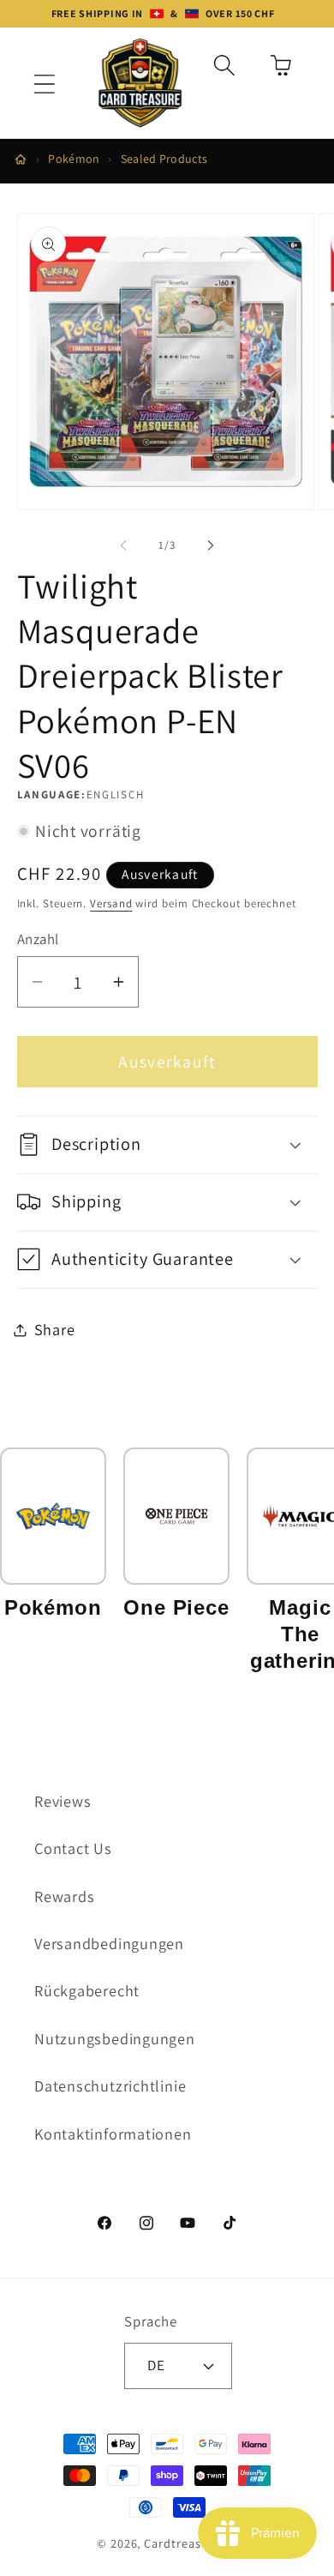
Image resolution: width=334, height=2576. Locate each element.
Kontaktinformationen (113, 2134)
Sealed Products (164, 159)
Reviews (63, 1801)
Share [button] (55, 1329)
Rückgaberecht (87, 1990)
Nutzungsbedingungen (115, 2038)
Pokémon (74, 159)
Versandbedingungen (109, 1943)
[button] (44, 84)
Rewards (64, 1896)
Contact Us (73, 1848)
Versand (111, 903)
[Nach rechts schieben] (211, 545)
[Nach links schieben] (123, 545)
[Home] (21, 159)
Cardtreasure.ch (191, 2543)
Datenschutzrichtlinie (110, 2085)
